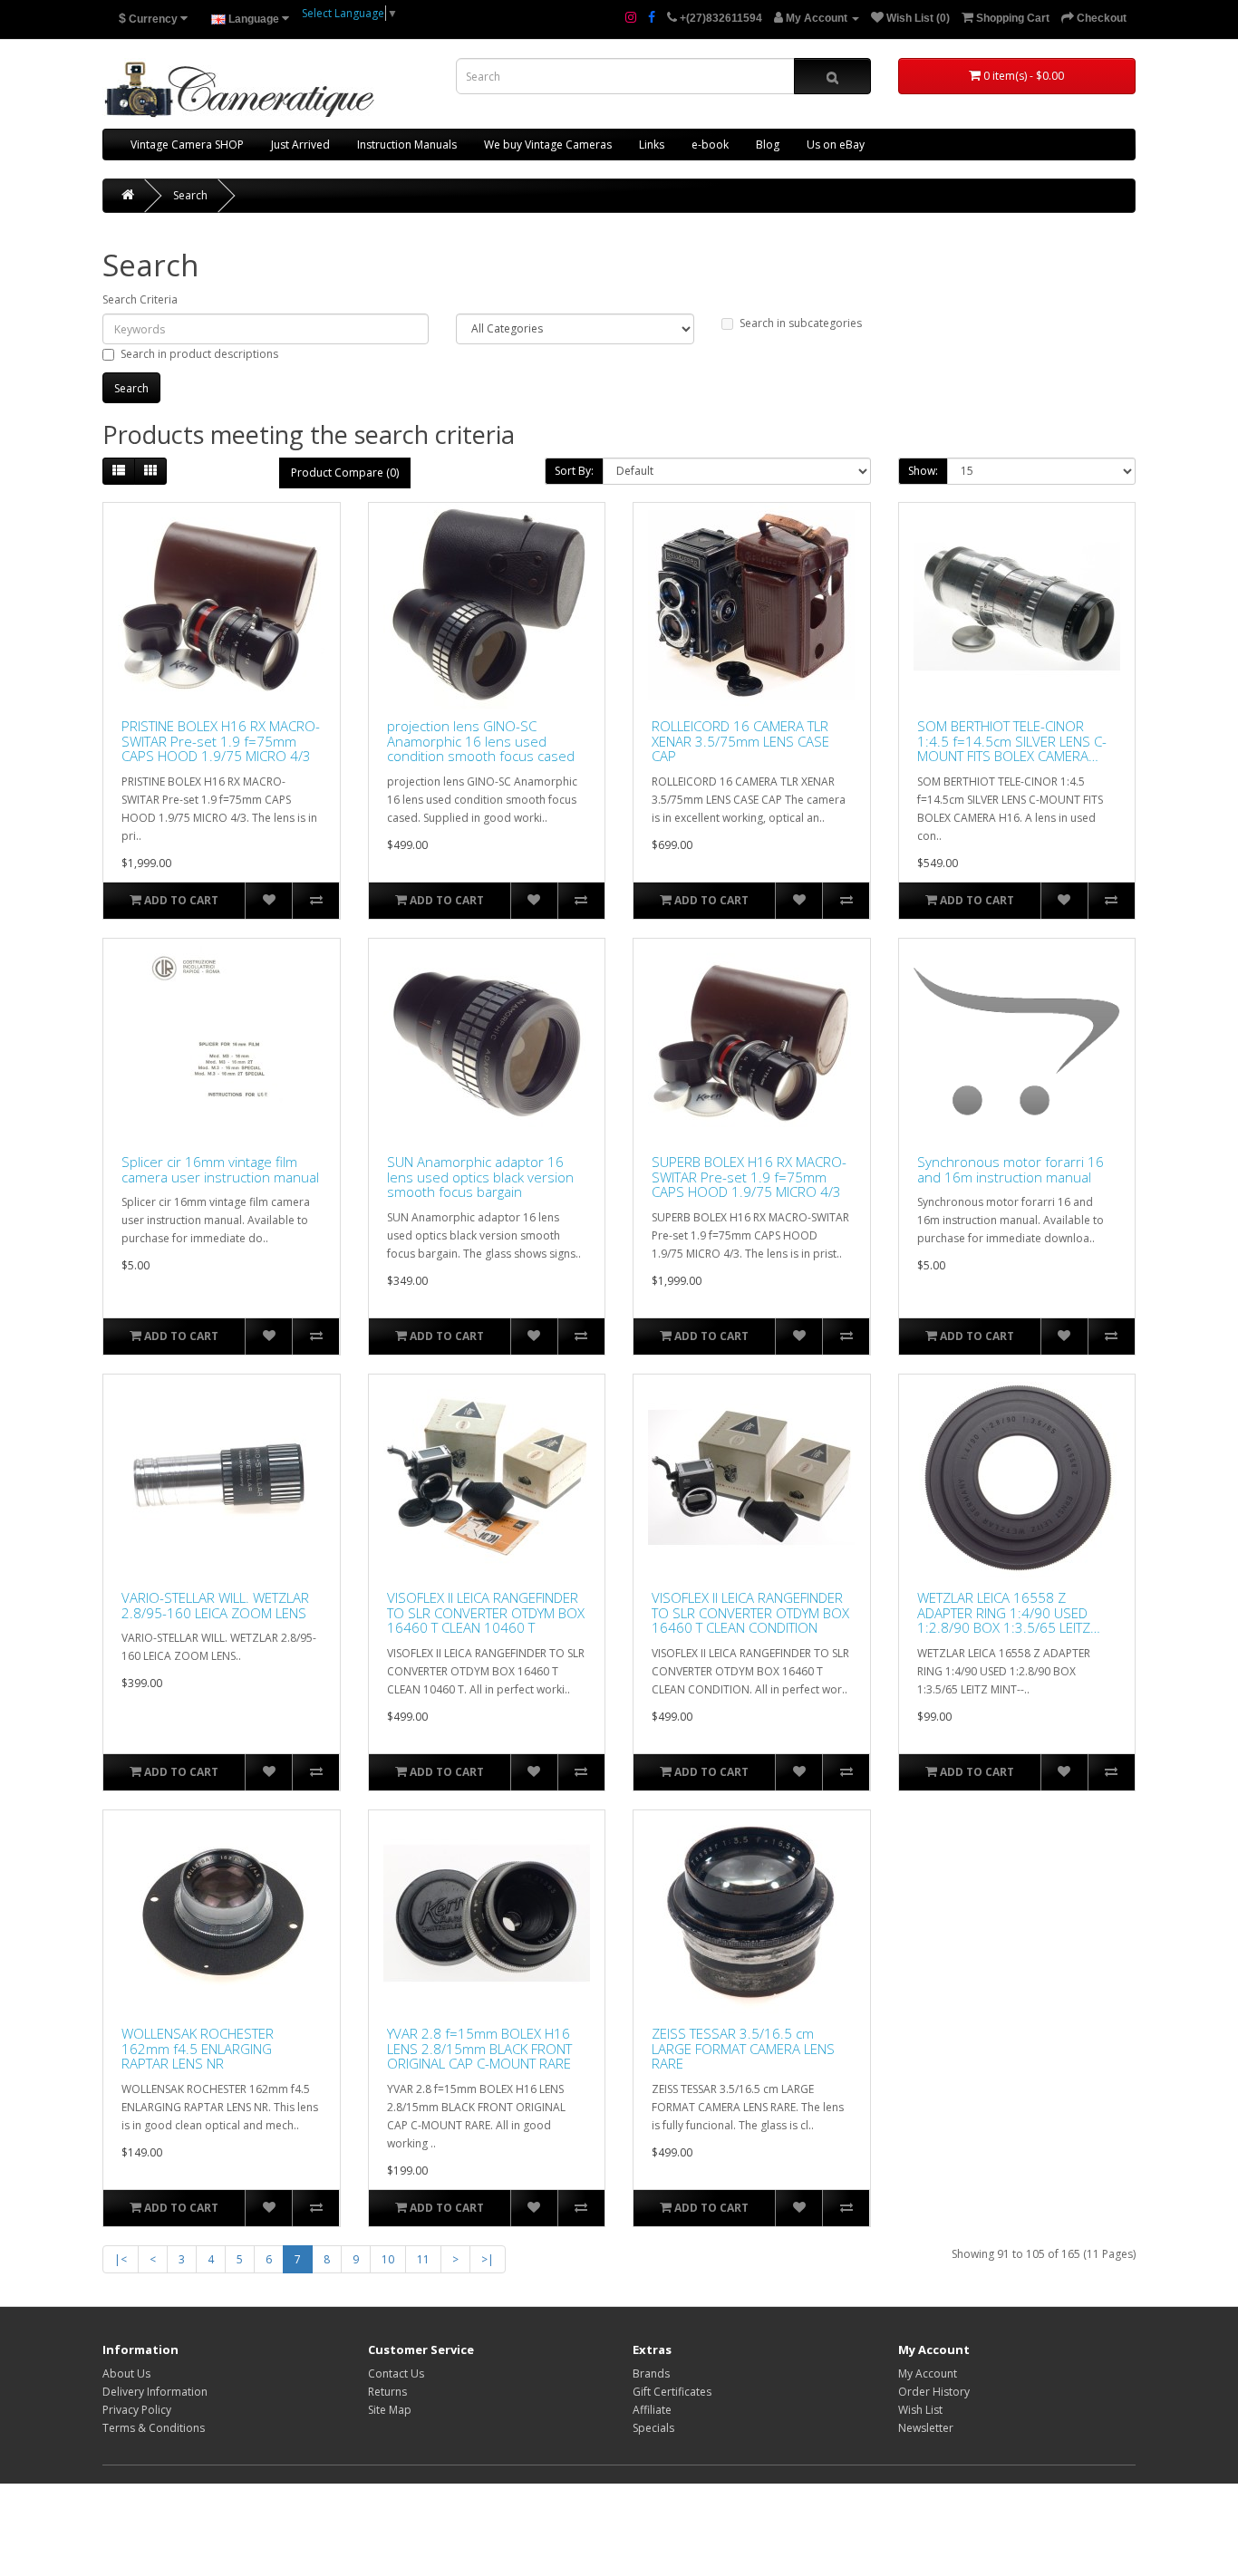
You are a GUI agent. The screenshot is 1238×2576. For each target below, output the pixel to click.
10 (388, 2259)
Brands (651, 2373)
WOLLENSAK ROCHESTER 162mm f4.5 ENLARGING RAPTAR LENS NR (198, 2049)
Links (652, 145)
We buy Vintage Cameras (548, 145)
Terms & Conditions (154, 2428)
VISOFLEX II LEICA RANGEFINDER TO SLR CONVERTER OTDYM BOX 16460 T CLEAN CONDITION (750, 1613)
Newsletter (926, 2428)
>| (488, 2259)
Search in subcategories (801, 323)
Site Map (390, 2410)
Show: (923, 471)
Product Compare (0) (345, 473)
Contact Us (396, 2373)
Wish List (920, 2410)
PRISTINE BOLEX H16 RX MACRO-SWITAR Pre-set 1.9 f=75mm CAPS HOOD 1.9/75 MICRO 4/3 (221, 741)
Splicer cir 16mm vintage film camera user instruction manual (220, 1169)
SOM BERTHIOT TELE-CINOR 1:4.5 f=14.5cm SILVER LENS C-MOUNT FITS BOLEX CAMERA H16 (1012, 741)
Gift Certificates (672, 2392)
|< (121, 2259)
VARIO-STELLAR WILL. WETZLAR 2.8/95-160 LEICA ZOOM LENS (215, 1605)
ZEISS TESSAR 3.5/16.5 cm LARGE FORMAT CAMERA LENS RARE (743, 2049)
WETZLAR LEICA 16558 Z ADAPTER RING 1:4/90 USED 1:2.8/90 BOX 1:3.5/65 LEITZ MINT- (1004, 1613)
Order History (934, 2392)
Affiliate (652, 2410)
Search (190, 195)
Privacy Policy (137, 2410)
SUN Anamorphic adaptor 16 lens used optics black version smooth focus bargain (480, 1177)
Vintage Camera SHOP (187, 145)
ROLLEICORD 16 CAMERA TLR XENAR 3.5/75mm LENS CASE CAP (740, 741)
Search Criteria (140, 299)
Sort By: (574, 471)
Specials (653, 2428)
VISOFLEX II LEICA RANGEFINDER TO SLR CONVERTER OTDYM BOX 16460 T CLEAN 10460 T (486, 1613)
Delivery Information (155, 2392)
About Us (126, 2373)
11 (423, 2259)
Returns (387, 2392)
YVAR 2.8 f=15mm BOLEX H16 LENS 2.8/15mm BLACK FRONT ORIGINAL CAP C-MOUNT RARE (479, 2049)
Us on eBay (836, 145)
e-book (710, 145)
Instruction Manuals (407, 145)
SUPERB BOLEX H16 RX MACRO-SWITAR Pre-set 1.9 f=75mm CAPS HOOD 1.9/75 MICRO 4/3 (749, 1177)
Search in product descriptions (199, 354)
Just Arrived (300, 145)
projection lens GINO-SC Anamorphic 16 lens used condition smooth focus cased (481, 741)
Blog (768, 145)
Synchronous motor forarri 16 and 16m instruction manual (1011, 1169)
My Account (928, 2373)
